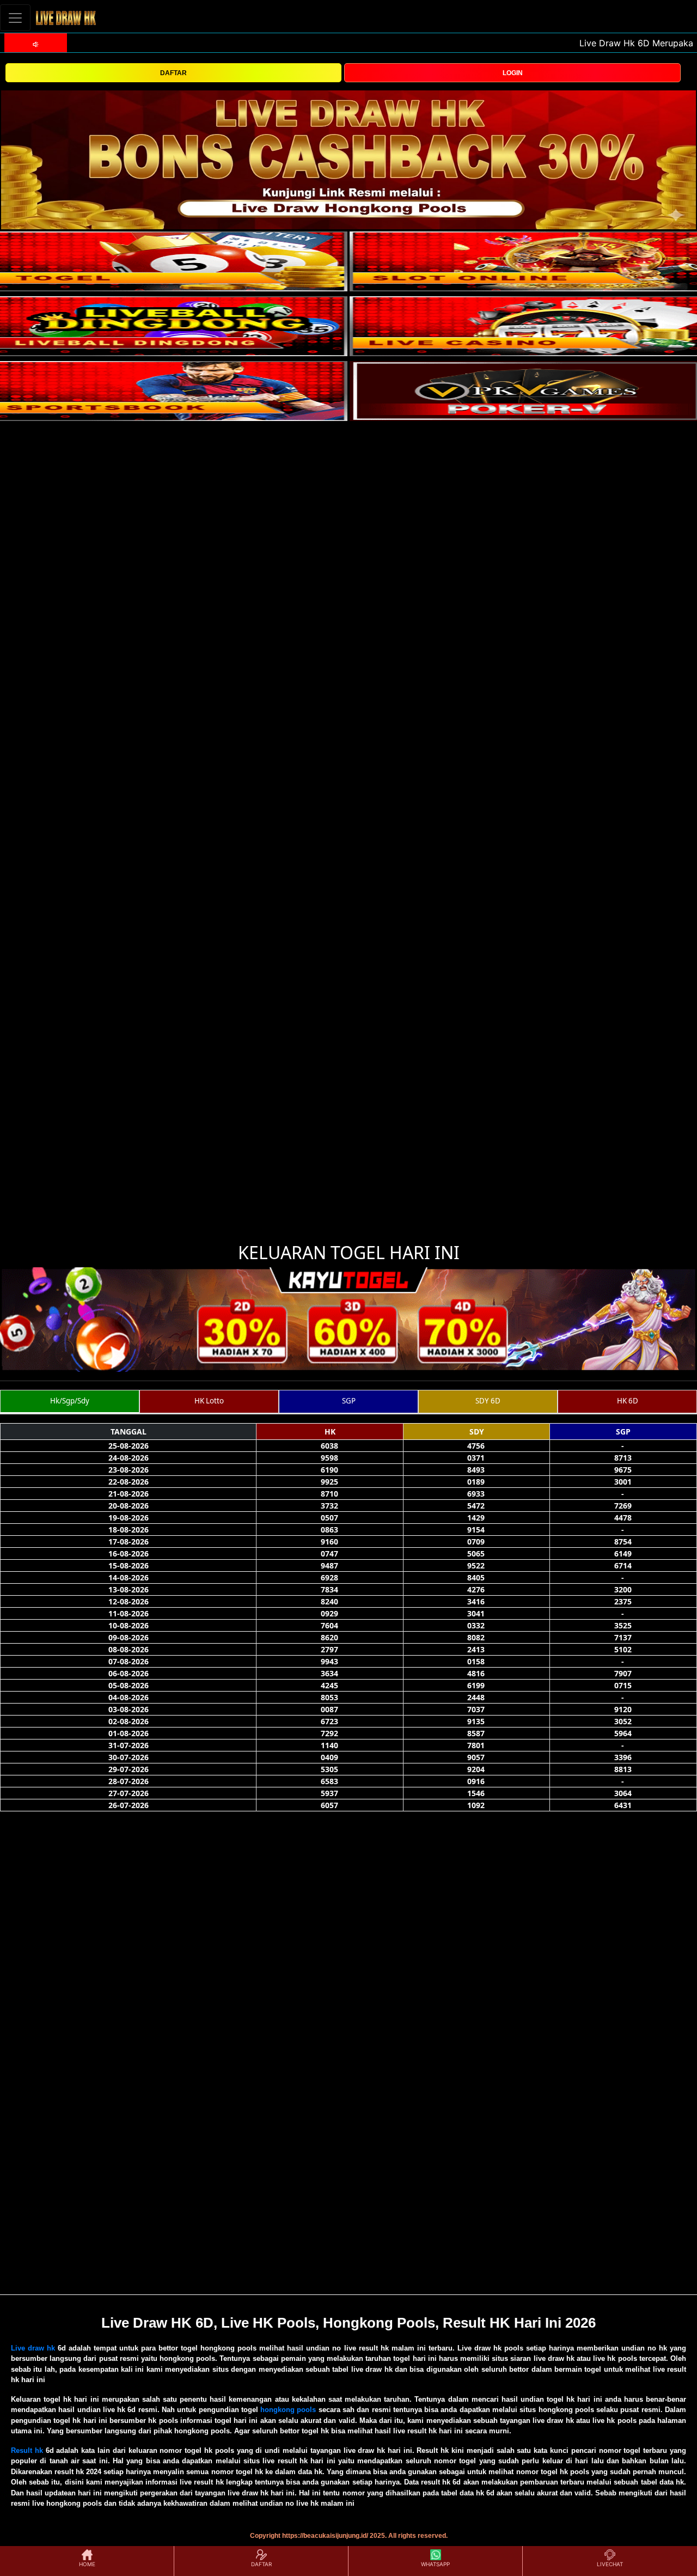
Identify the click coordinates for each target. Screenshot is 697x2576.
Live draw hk (33, 2348)
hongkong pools (288, 2410)
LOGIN (513, 73)
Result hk (27, 2450)
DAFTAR (173, 73)
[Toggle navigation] (15, 18)
